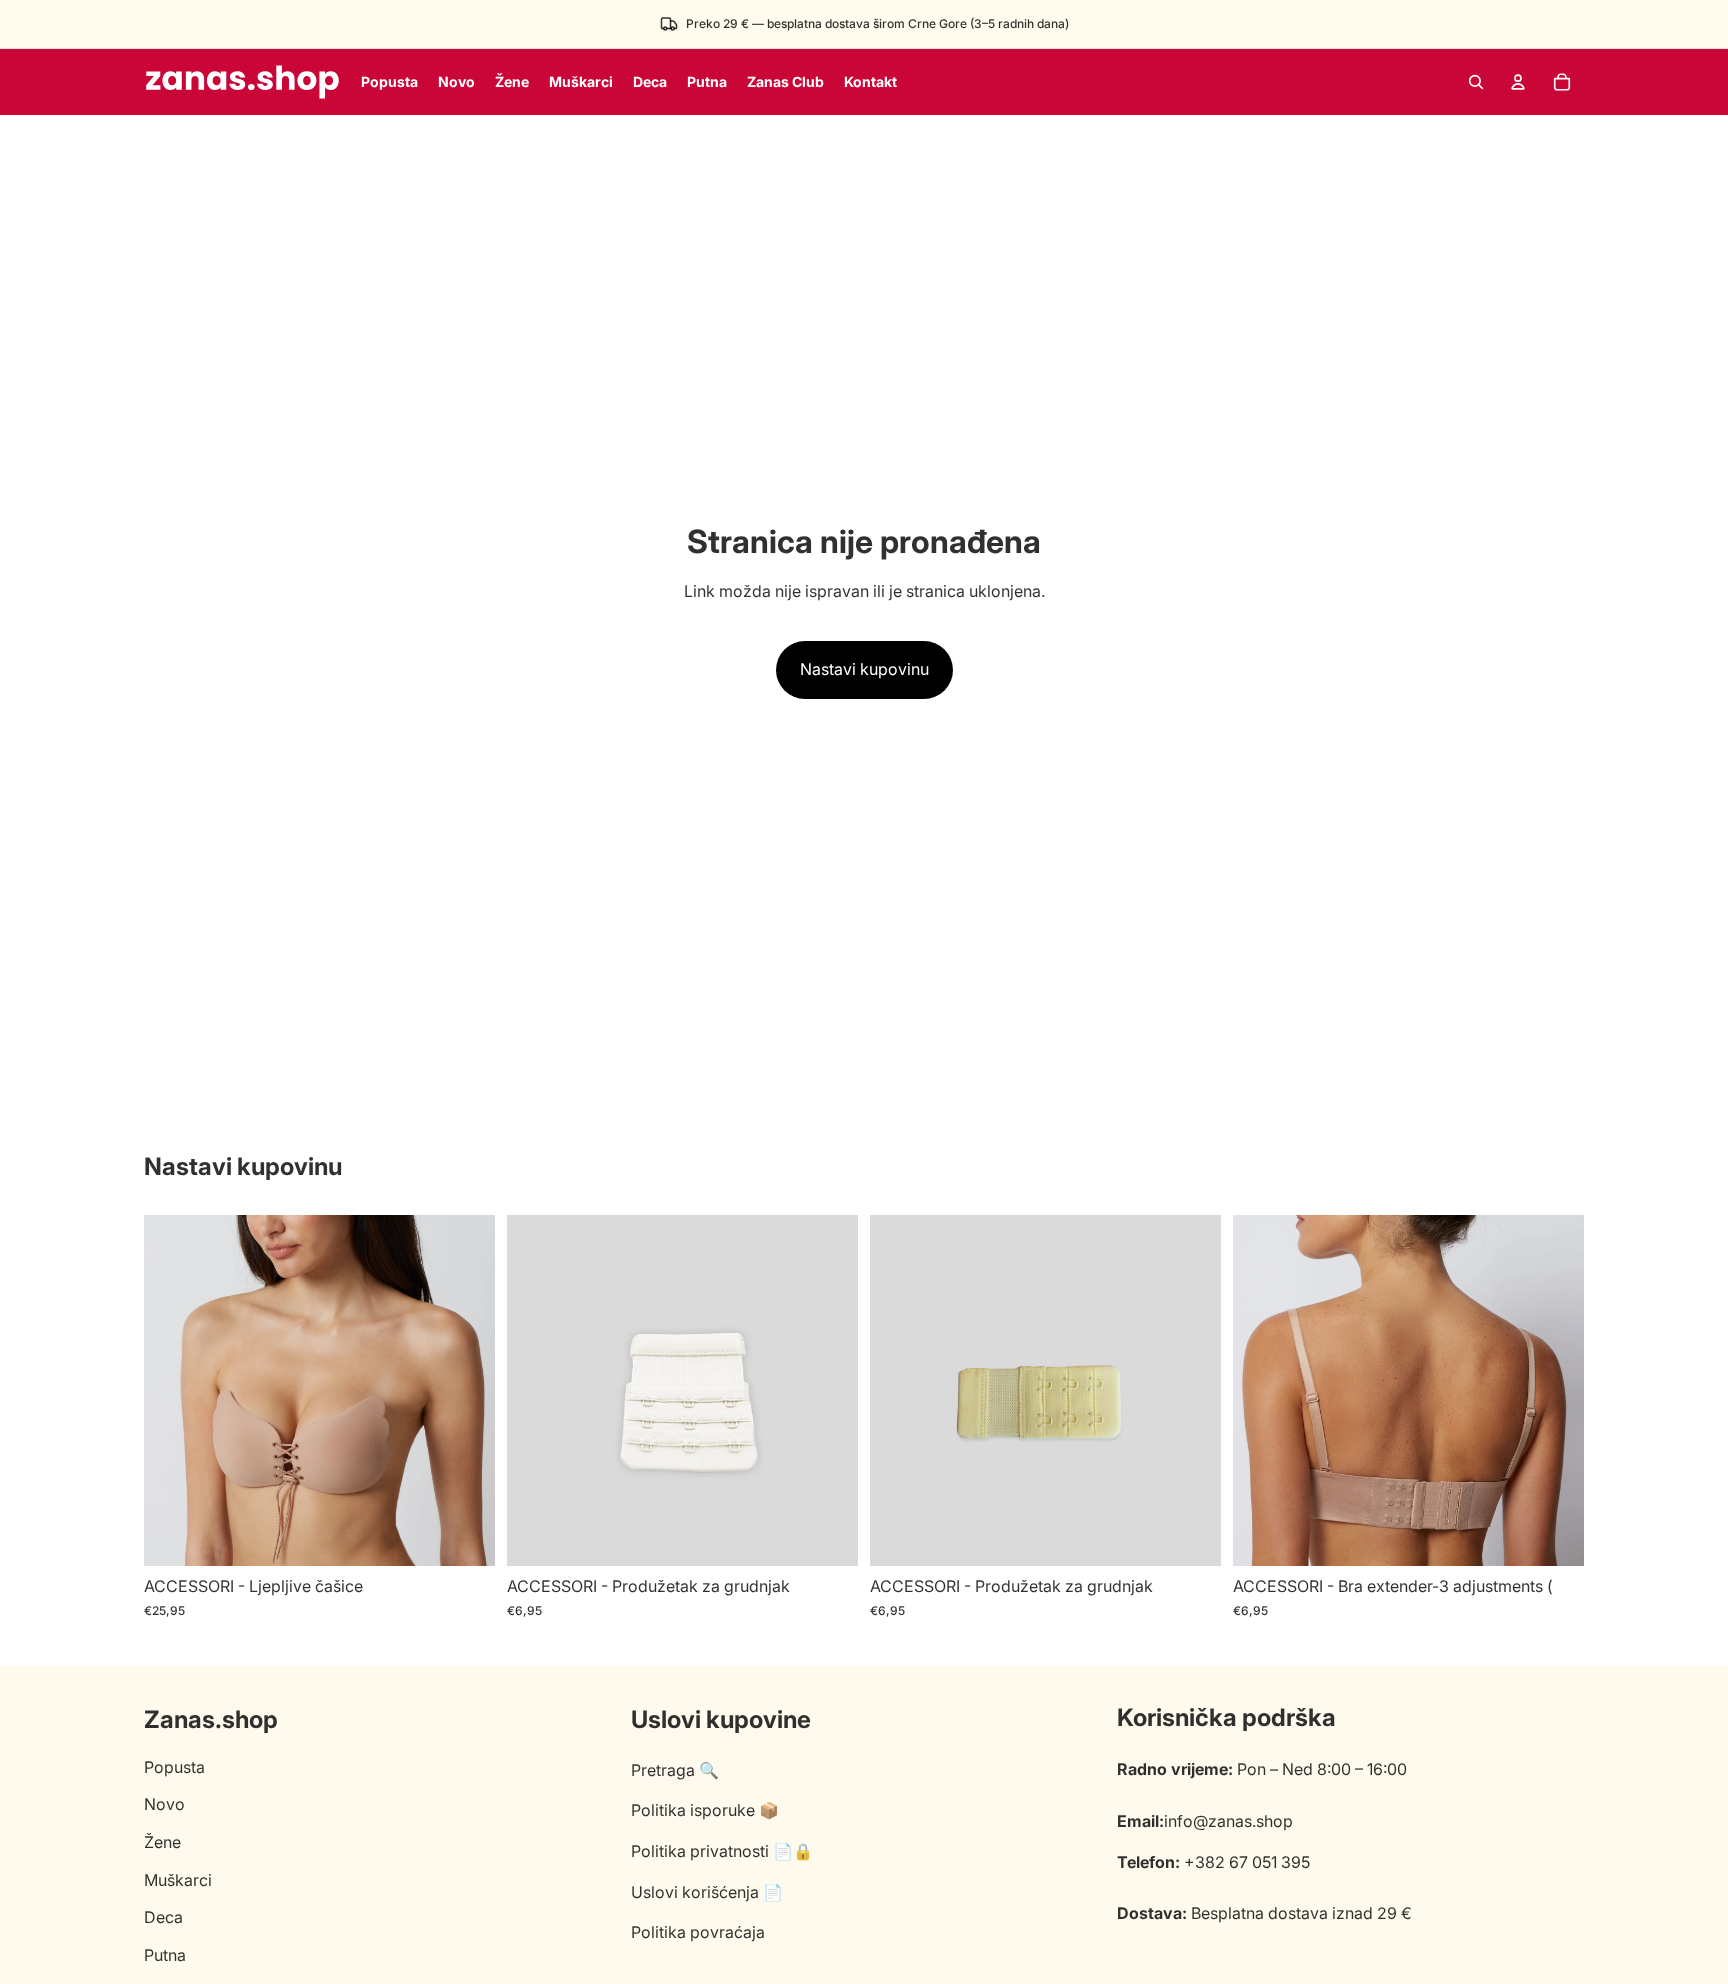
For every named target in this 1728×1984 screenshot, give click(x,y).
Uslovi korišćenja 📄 (707, 1892)
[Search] (1476, 82)
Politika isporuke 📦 (705, 1810)
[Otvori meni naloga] (1518, 82)
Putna (165, 1955)
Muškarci (178, 1880)
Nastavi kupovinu (864, 669)
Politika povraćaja (698, 1932)
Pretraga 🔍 (675, 1770)
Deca (163, 1917)
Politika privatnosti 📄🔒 (722, 1851)
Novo (164, 1804)
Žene (162, 1842)
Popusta (174, 1767)
